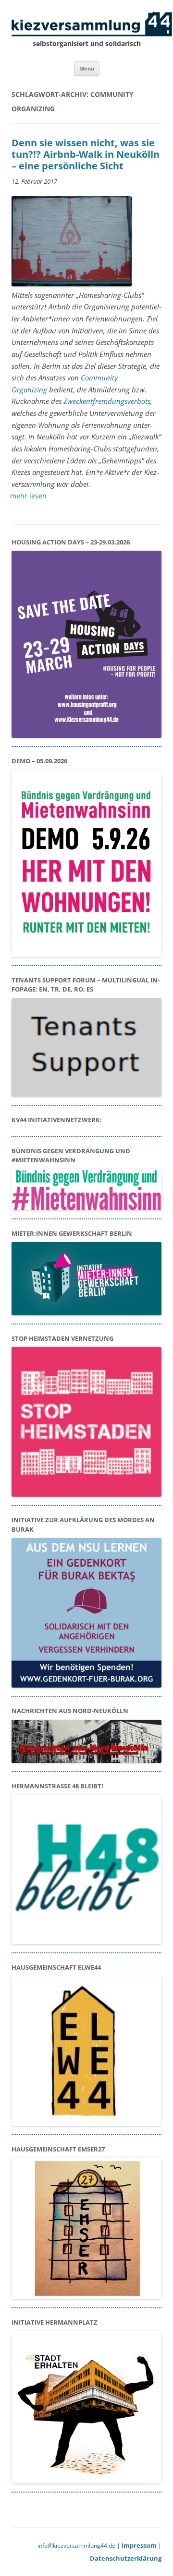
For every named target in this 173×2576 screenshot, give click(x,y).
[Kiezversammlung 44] (86, 24)
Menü (87, 68)
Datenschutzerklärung (126, 2558)
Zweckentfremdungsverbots (107, 401)
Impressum (139, 2545)
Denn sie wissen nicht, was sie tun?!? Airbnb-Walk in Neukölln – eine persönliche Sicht (86, 154)
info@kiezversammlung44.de (76, 2546)
